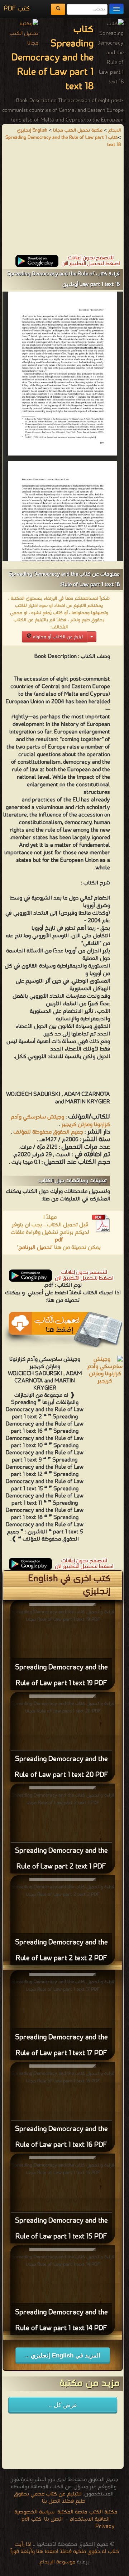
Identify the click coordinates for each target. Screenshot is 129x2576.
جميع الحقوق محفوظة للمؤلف (48, 1132)
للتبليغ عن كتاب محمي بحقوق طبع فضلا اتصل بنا (50, 2498)
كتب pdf (31, 2519)
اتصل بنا (53, 2519)
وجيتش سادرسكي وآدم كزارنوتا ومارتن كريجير (60, 1121)
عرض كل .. (63, 2405)
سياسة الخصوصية (34, 2512)
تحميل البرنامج (35, 1248)
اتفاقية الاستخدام (89, 2519)
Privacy (105, 2526)
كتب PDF (17, 9)
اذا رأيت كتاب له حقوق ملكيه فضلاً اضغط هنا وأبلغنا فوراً (65, 2548)
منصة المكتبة (72, 2512)
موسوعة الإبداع (57, 2562)
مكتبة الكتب (103, 2512)
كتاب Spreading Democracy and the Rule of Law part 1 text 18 (63, 141)
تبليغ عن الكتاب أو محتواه (57, 637)
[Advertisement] (63, 205)
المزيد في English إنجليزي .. (63, 2355)
